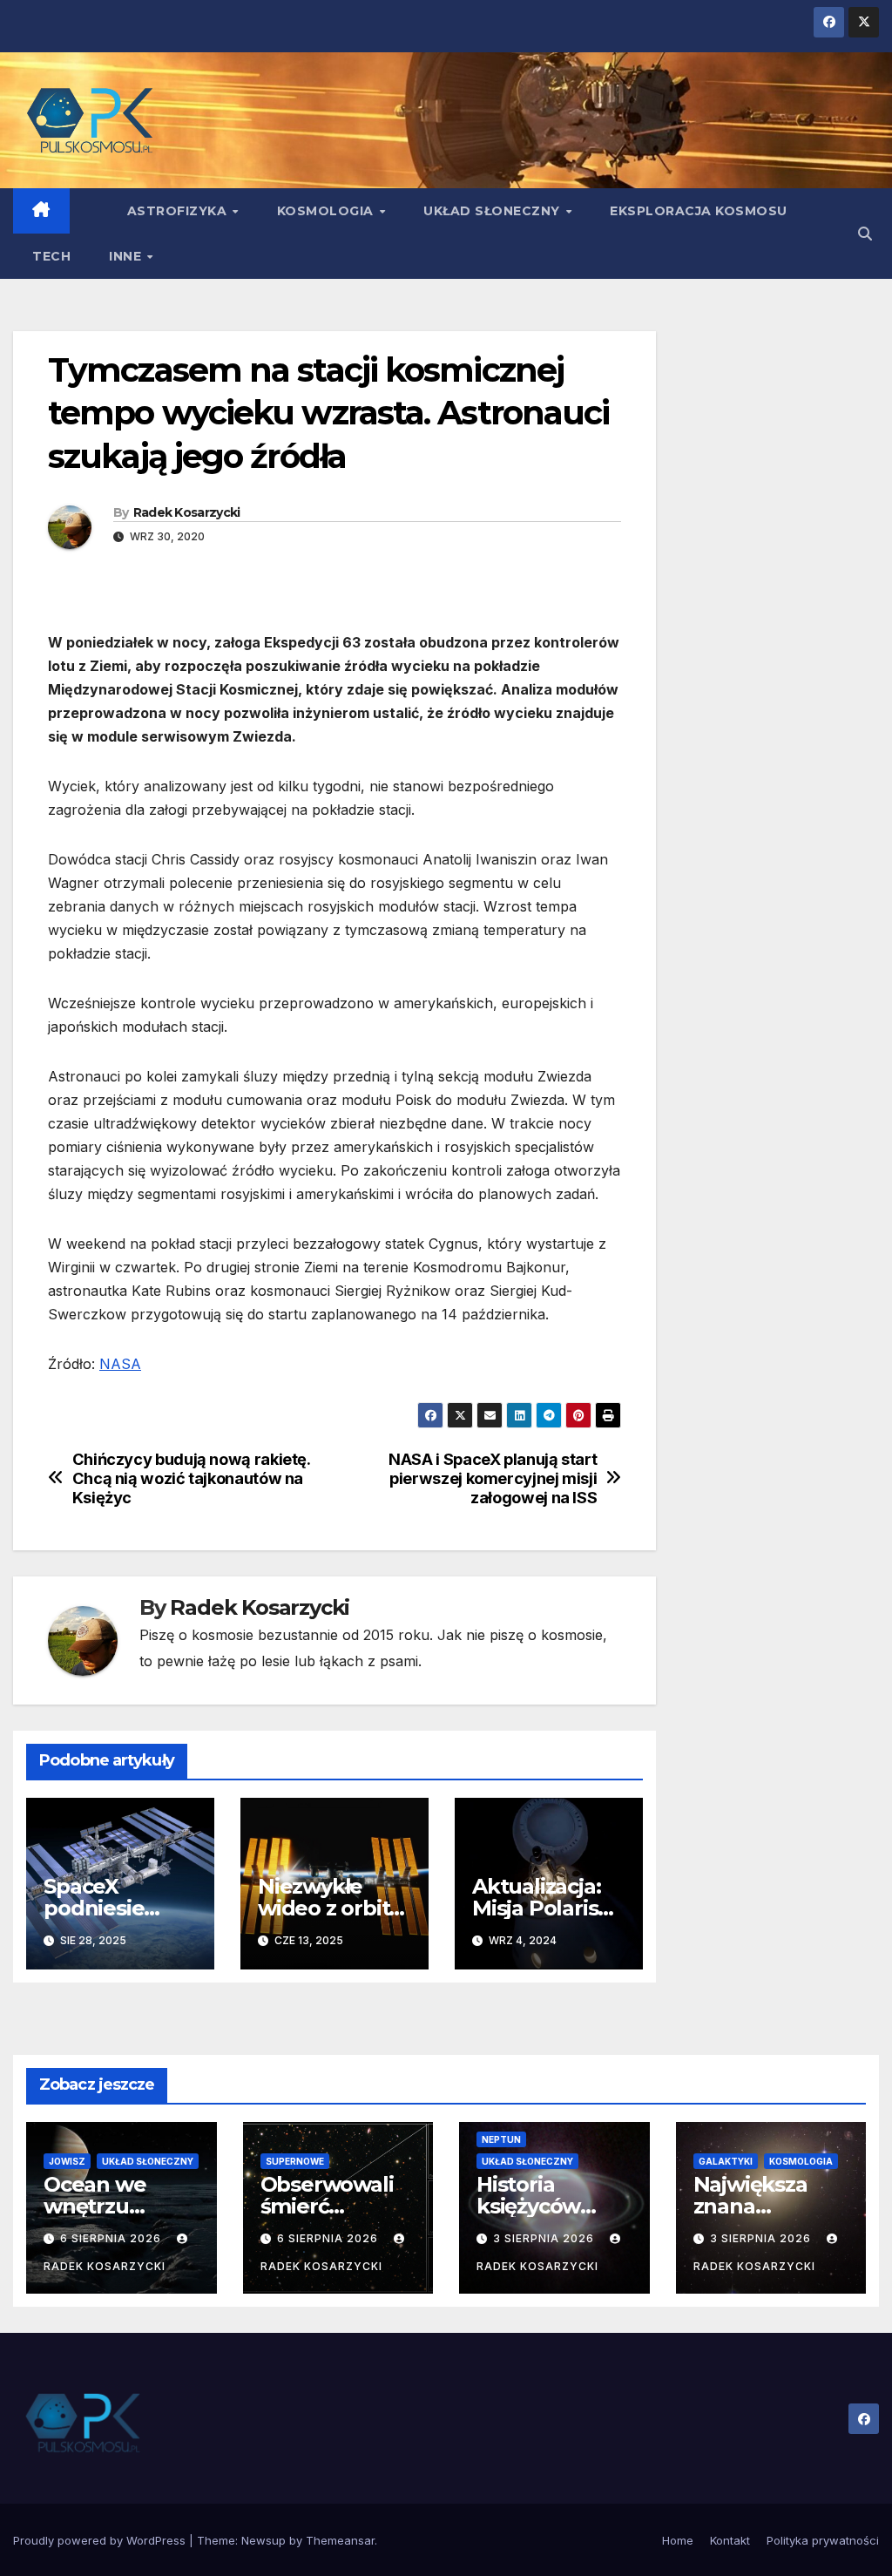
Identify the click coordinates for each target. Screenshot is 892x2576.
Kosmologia (328, 211)
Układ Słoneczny (493, 211)
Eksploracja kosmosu (699, 211)
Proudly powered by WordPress (101, 2540)
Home (678, 2540)
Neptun (501, 2139)
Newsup (264, 2540)
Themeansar (340, 2540)
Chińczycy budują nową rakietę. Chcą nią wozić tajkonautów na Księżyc (191, 1478)
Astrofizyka (179, 211)
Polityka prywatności (823, 2540)
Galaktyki (726, 2161)
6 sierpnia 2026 (112, 2238)
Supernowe (295, 2161)
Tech (51, 256)
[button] (865, 234)
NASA (120, 1364)
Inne (127, 256)
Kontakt (730, 2540)
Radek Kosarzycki (187, 512)
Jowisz (67, 2161)
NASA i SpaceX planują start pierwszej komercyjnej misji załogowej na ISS (493, 1478)
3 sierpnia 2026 (545, 2238)
